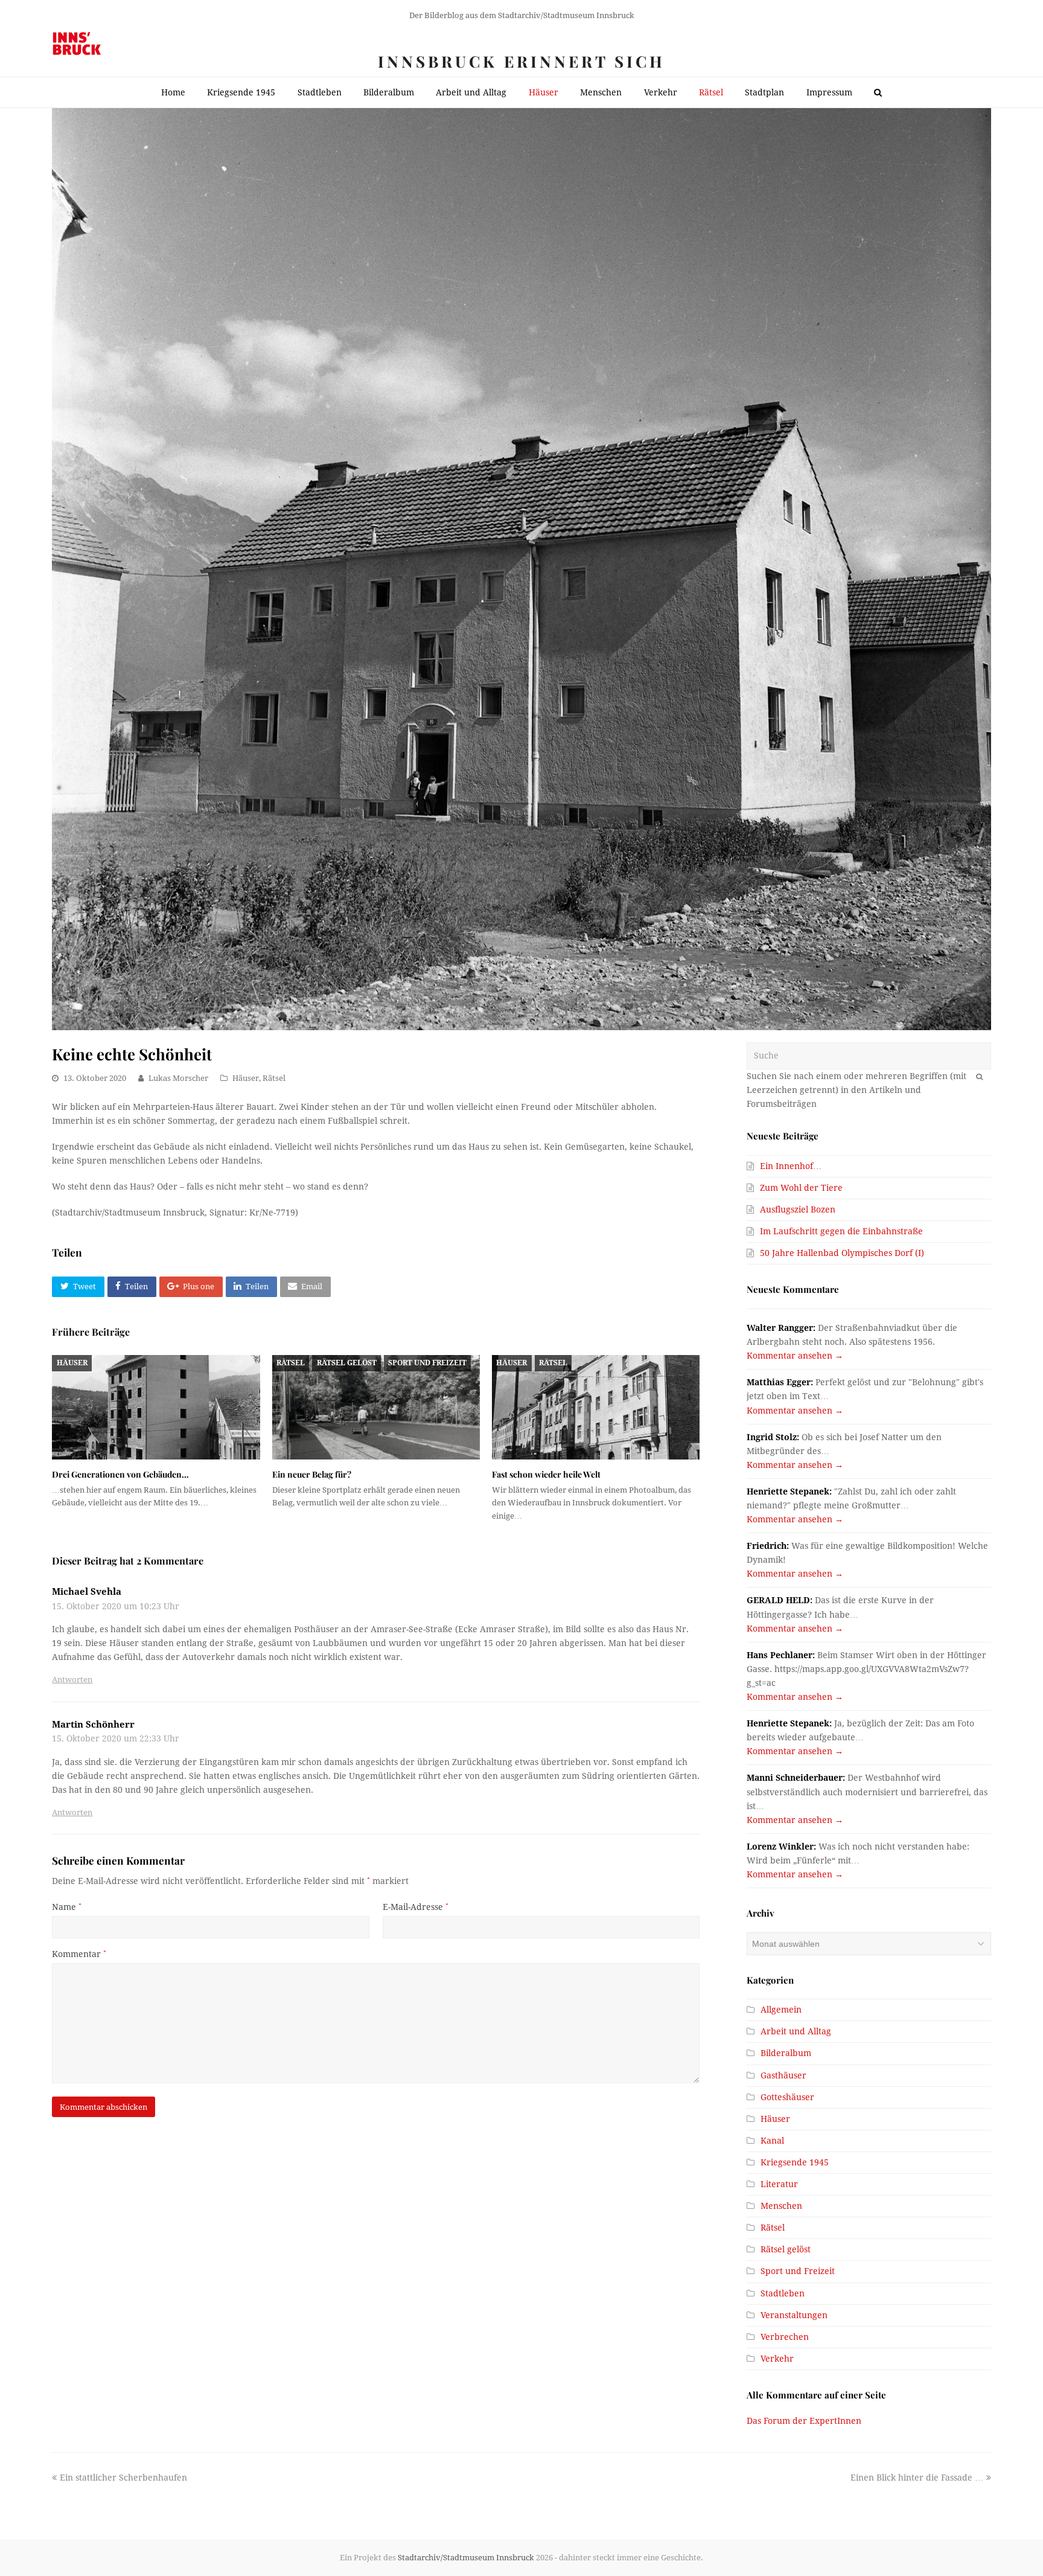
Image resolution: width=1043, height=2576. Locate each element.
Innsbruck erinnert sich (521, 61)
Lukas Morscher (178, 1078)
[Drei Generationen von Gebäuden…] (156, 1407)
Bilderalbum (786, 2053)
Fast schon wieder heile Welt (546, 1474)
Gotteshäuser (787, 2097)
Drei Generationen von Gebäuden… (120, 1474)
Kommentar (79, 1954)
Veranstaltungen (794, 2315)
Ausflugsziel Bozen (798, 1210)
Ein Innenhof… (791, 1166)
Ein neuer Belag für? (312, 1474)
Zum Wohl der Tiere (801, 1188)
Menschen (781, 2206)
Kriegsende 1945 (795, 2162)
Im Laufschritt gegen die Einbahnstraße (841, 1231)
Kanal (772, 2141)
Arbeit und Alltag (796, 2031)
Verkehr (777, 2359)
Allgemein (781, 2010)
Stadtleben (783, 2293)
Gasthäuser (783, 2075)
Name (67, 1907)
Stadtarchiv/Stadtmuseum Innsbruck (466, 2558)
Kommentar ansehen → (795, 1356)
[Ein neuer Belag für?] (376, 1407)
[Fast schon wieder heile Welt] (596, 1407)
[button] (78, 1287)
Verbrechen (785, 2337)
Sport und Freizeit (427, 1363)
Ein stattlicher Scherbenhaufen (123, 2478)
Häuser (246, 1078)
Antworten (72, 1680)
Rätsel (274, 1078)
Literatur (779, 2184)
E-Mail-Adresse (416, 1907)
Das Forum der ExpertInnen (804, 2421)
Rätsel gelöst (347, 1363)
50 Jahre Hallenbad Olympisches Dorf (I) (842, 1253)
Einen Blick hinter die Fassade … (917, 2478)
